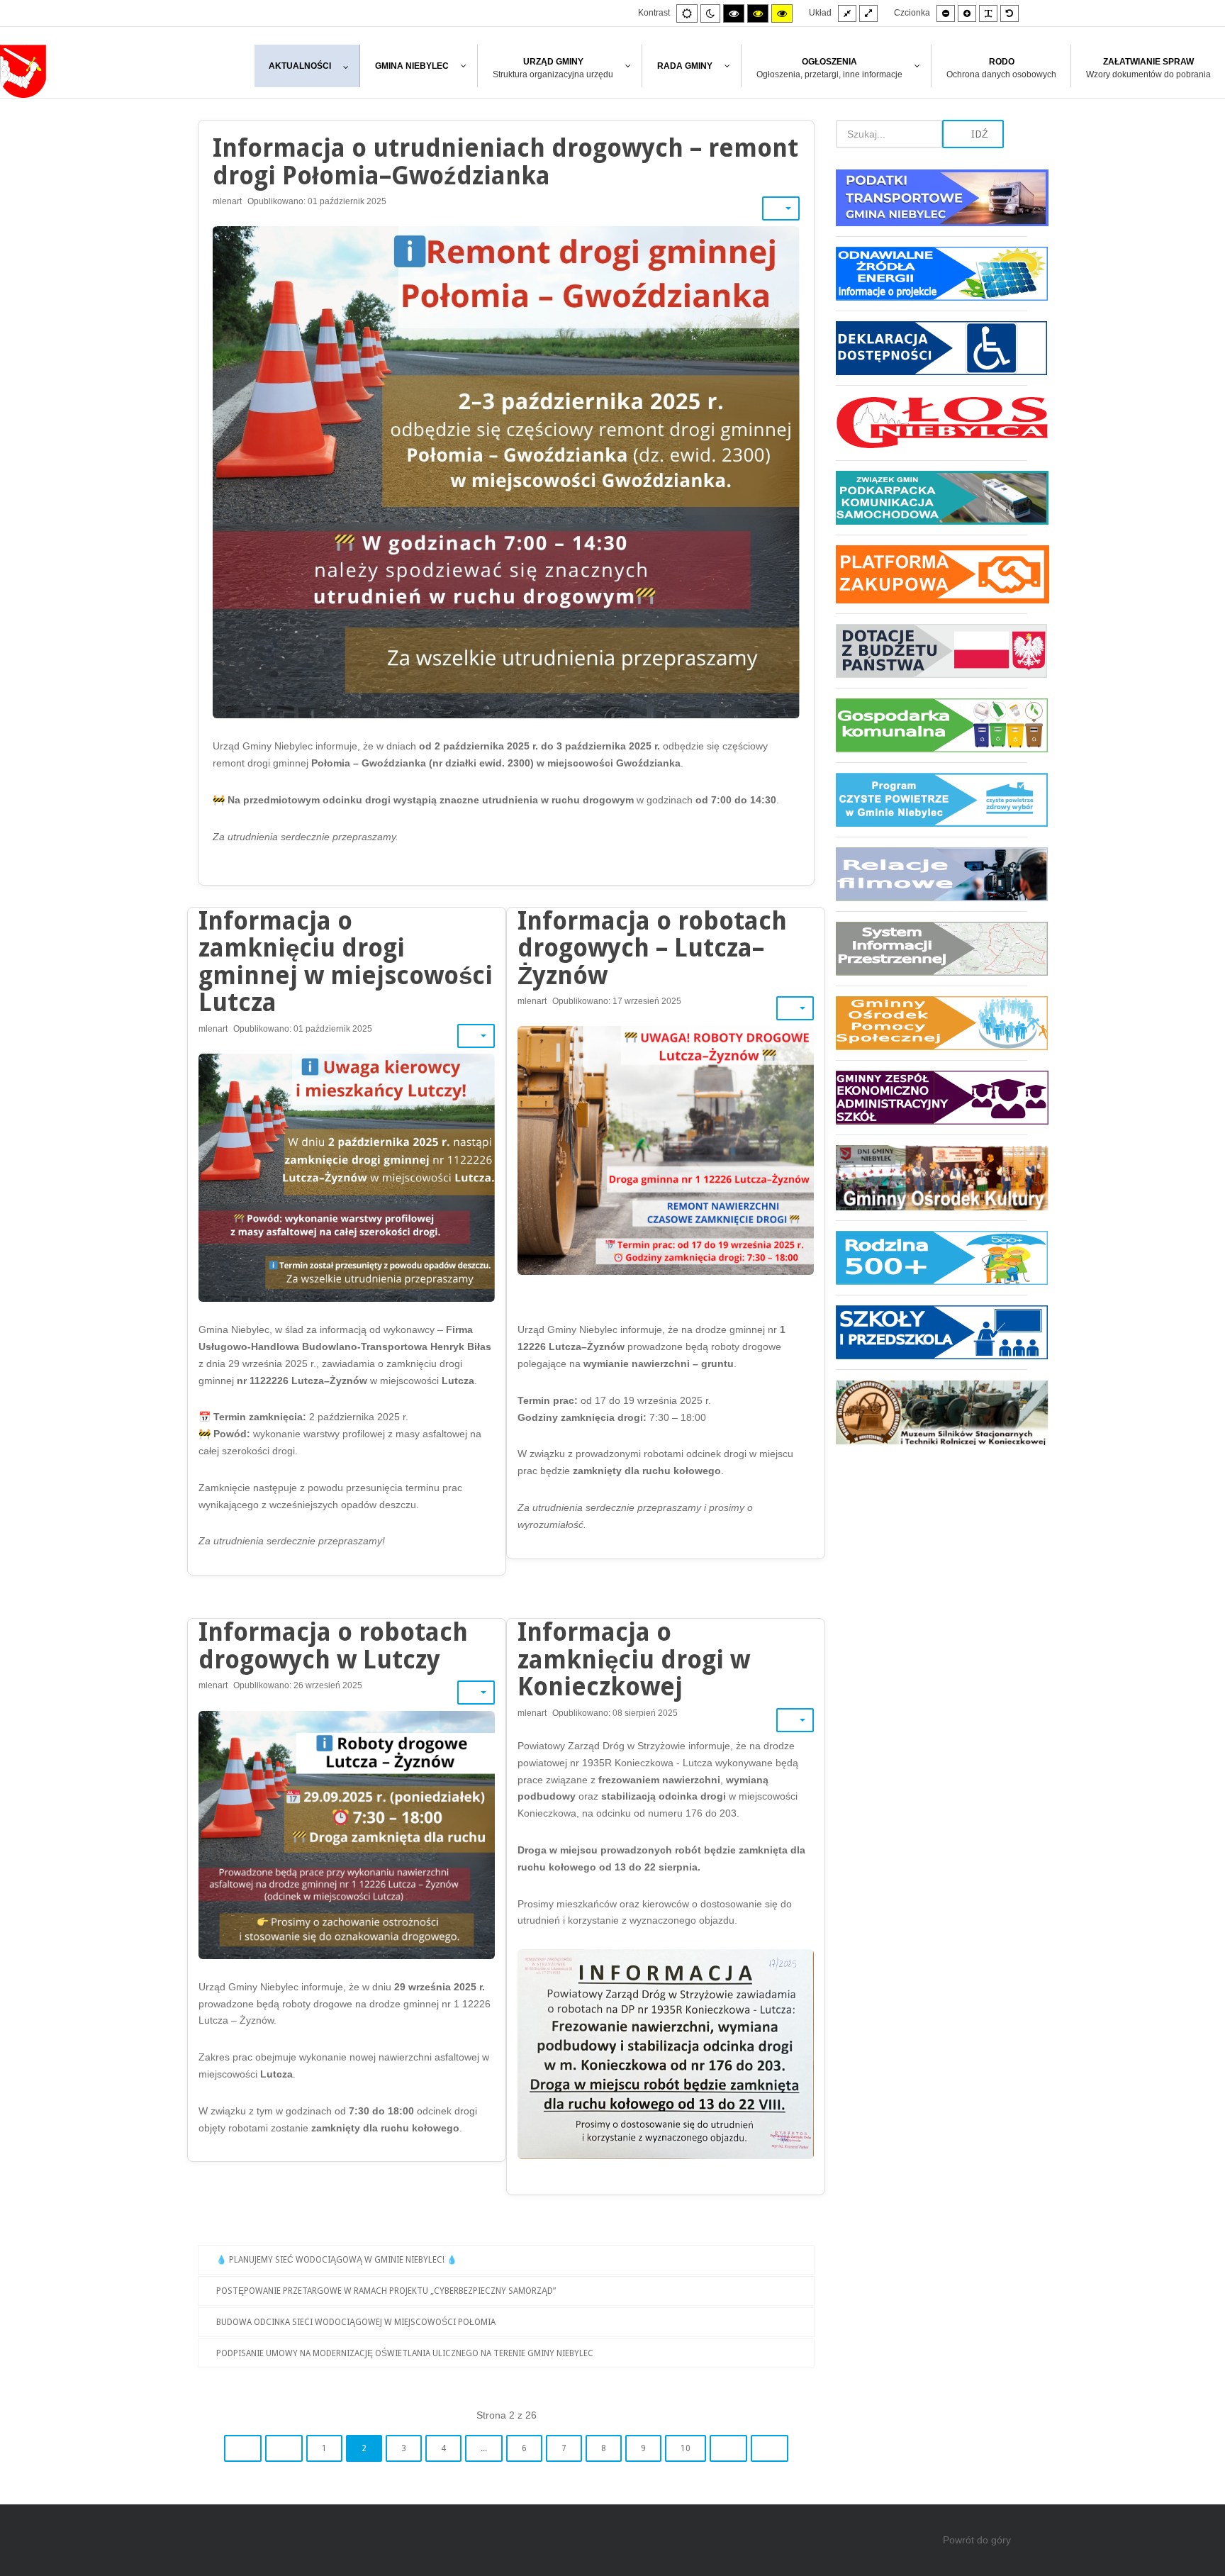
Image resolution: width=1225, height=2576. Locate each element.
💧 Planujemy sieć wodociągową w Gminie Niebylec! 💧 (337, 2260)
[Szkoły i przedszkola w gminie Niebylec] (932, 1332)
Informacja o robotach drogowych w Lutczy (333, 1646)
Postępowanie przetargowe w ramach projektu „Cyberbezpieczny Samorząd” (386, 2291)
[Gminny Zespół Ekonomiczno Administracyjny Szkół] (932, 1097)
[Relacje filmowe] (932, 874)
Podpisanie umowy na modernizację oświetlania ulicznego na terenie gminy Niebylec (405, 2353)
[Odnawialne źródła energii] (932, 273)
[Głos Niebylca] (932, 423)
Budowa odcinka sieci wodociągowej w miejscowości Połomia (356, 2322)
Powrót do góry (977, 2540)
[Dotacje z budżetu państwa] (932, 651)
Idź (978, 134)
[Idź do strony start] (243, 2448)
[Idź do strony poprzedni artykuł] (284, 2448)
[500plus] (932, 1258)
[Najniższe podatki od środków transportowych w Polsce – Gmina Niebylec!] (932, 203)
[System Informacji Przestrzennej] (932, 948)
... (484, 2448)
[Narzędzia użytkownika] (781, 208)
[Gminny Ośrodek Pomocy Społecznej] (932, 1023)
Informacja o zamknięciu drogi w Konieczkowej (634, 1659)
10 (686, 2448)
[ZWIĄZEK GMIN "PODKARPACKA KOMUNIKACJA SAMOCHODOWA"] (932, 497)
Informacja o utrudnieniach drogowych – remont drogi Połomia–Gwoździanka (505, 162)
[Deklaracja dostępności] (932, 348)
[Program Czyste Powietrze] (932, 799)
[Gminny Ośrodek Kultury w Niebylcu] (932, 1177)
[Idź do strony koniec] (770, 2448)
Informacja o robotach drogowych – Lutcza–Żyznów (652, 948)
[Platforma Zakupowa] (932, 574)
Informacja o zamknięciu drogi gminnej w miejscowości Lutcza (346, 962)
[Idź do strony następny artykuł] (728, 2448)
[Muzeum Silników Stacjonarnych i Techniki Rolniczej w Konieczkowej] (932, 1407)
